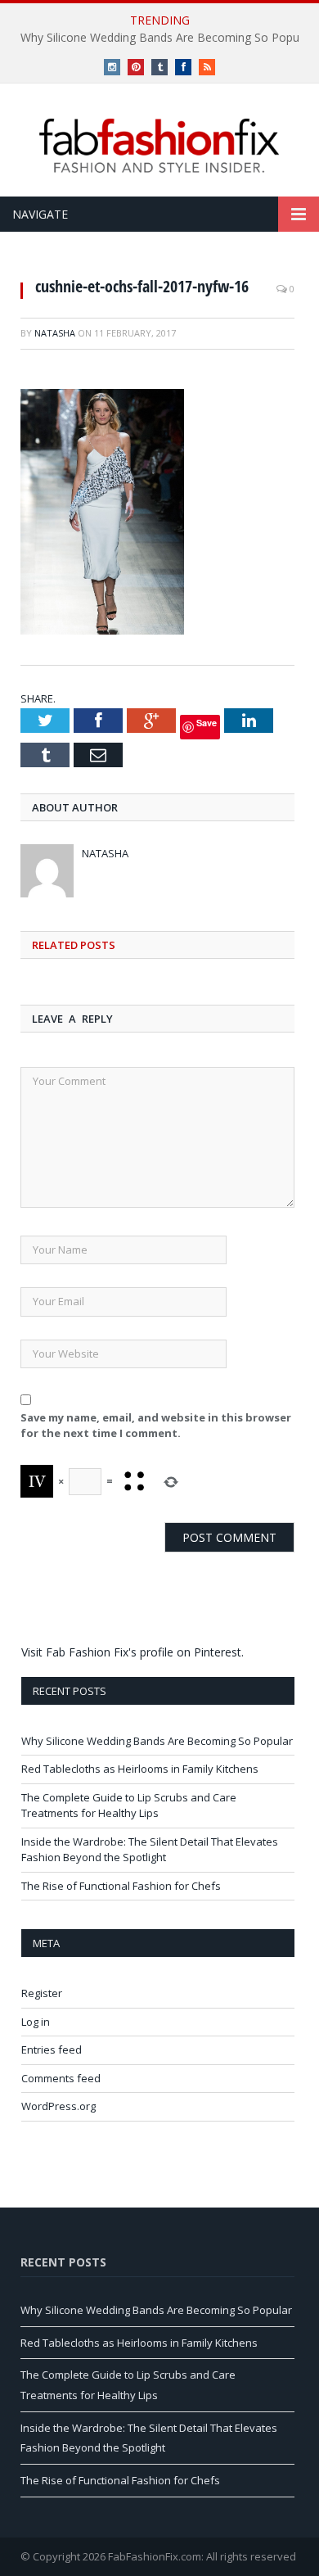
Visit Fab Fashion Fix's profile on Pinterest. (133, 1652)
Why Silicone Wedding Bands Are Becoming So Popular (157, 1741)
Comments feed (61, 2078)
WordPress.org (58, 2106)
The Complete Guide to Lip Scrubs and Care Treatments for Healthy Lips (129, 1805)
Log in (36, 2022)
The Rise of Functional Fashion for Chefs (121, 1886)
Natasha (55, 333)
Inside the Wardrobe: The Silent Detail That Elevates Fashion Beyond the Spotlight (150, 1850)
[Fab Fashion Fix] (159, 146)
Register (42, 1993)
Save (207, 723)
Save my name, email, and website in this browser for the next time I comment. (156, 1426)
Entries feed (52, 2050)
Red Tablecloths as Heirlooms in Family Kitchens (140, 1769)
